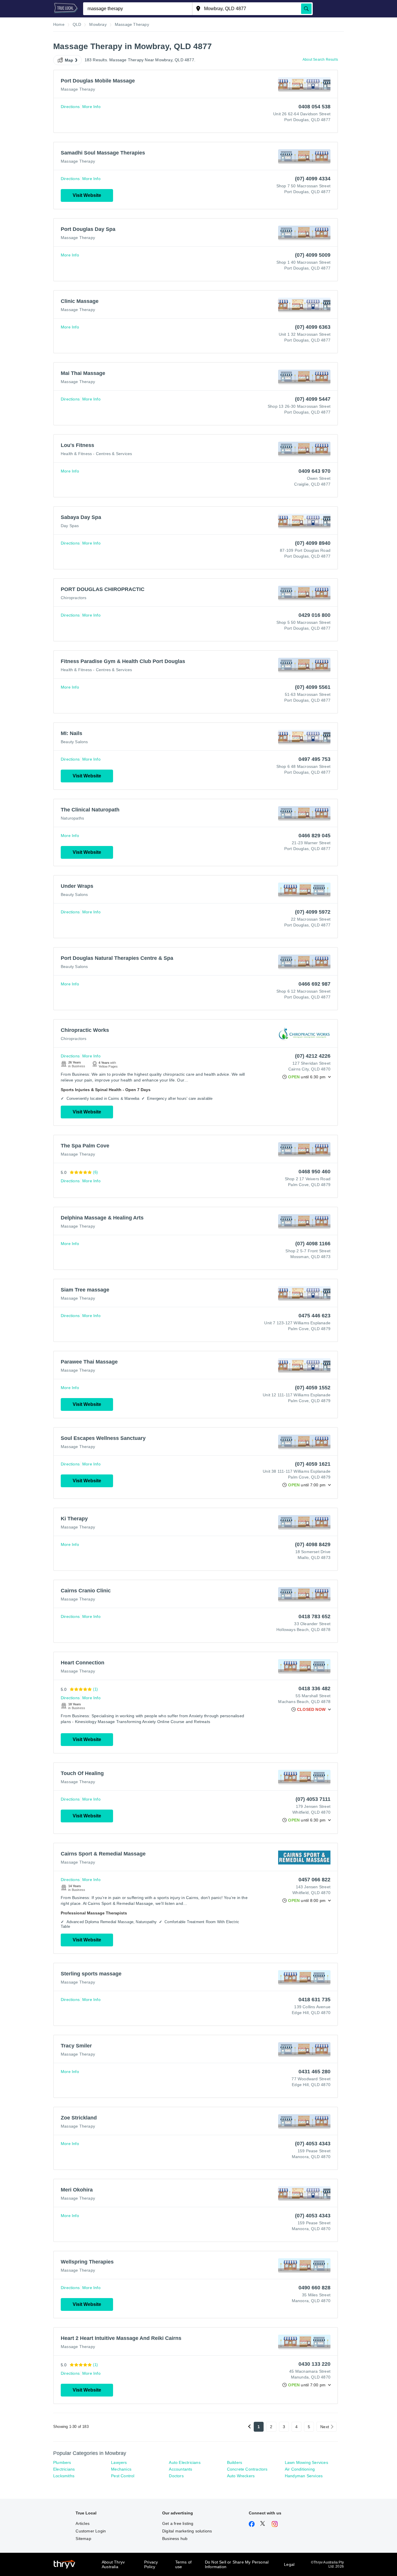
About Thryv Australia (113, 2564)
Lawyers (119, 2462)
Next (325, 2427)
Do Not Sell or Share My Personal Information (237, 2564)
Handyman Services (304, 2476)
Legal (289, 2564)
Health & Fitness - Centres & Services (96, 454)
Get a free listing (178, 2523)
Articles (83, 2523)
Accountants (180, 2469)
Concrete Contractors (247, 2469)
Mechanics (121, 2469)
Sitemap (83, 2539)
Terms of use (184, 2564)
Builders (235, 2462)
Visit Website (87, 195)
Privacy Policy (151, 2564)
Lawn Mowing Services (306, 2462)
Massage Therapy (78, 89)
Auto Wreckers (241, 2476)
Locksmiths (64, 2476)
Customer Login (91, 2531)
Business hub (175, 2539)
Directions (70, 107)
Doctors (176, 2476)
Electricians (64, 2469)
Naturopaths (72, 818)
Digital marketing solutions (187, 2531)
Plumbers (62, 2462)
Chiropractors (74, 598)
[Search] (306, 9)
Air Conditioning (300, 2469)
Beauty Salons (74, 742)
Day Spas (70, 526)
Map (69, 60)
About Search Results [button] (320, 60)
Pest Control (123, 2476)
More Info (91, 107)
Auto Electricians (185, 2462)
